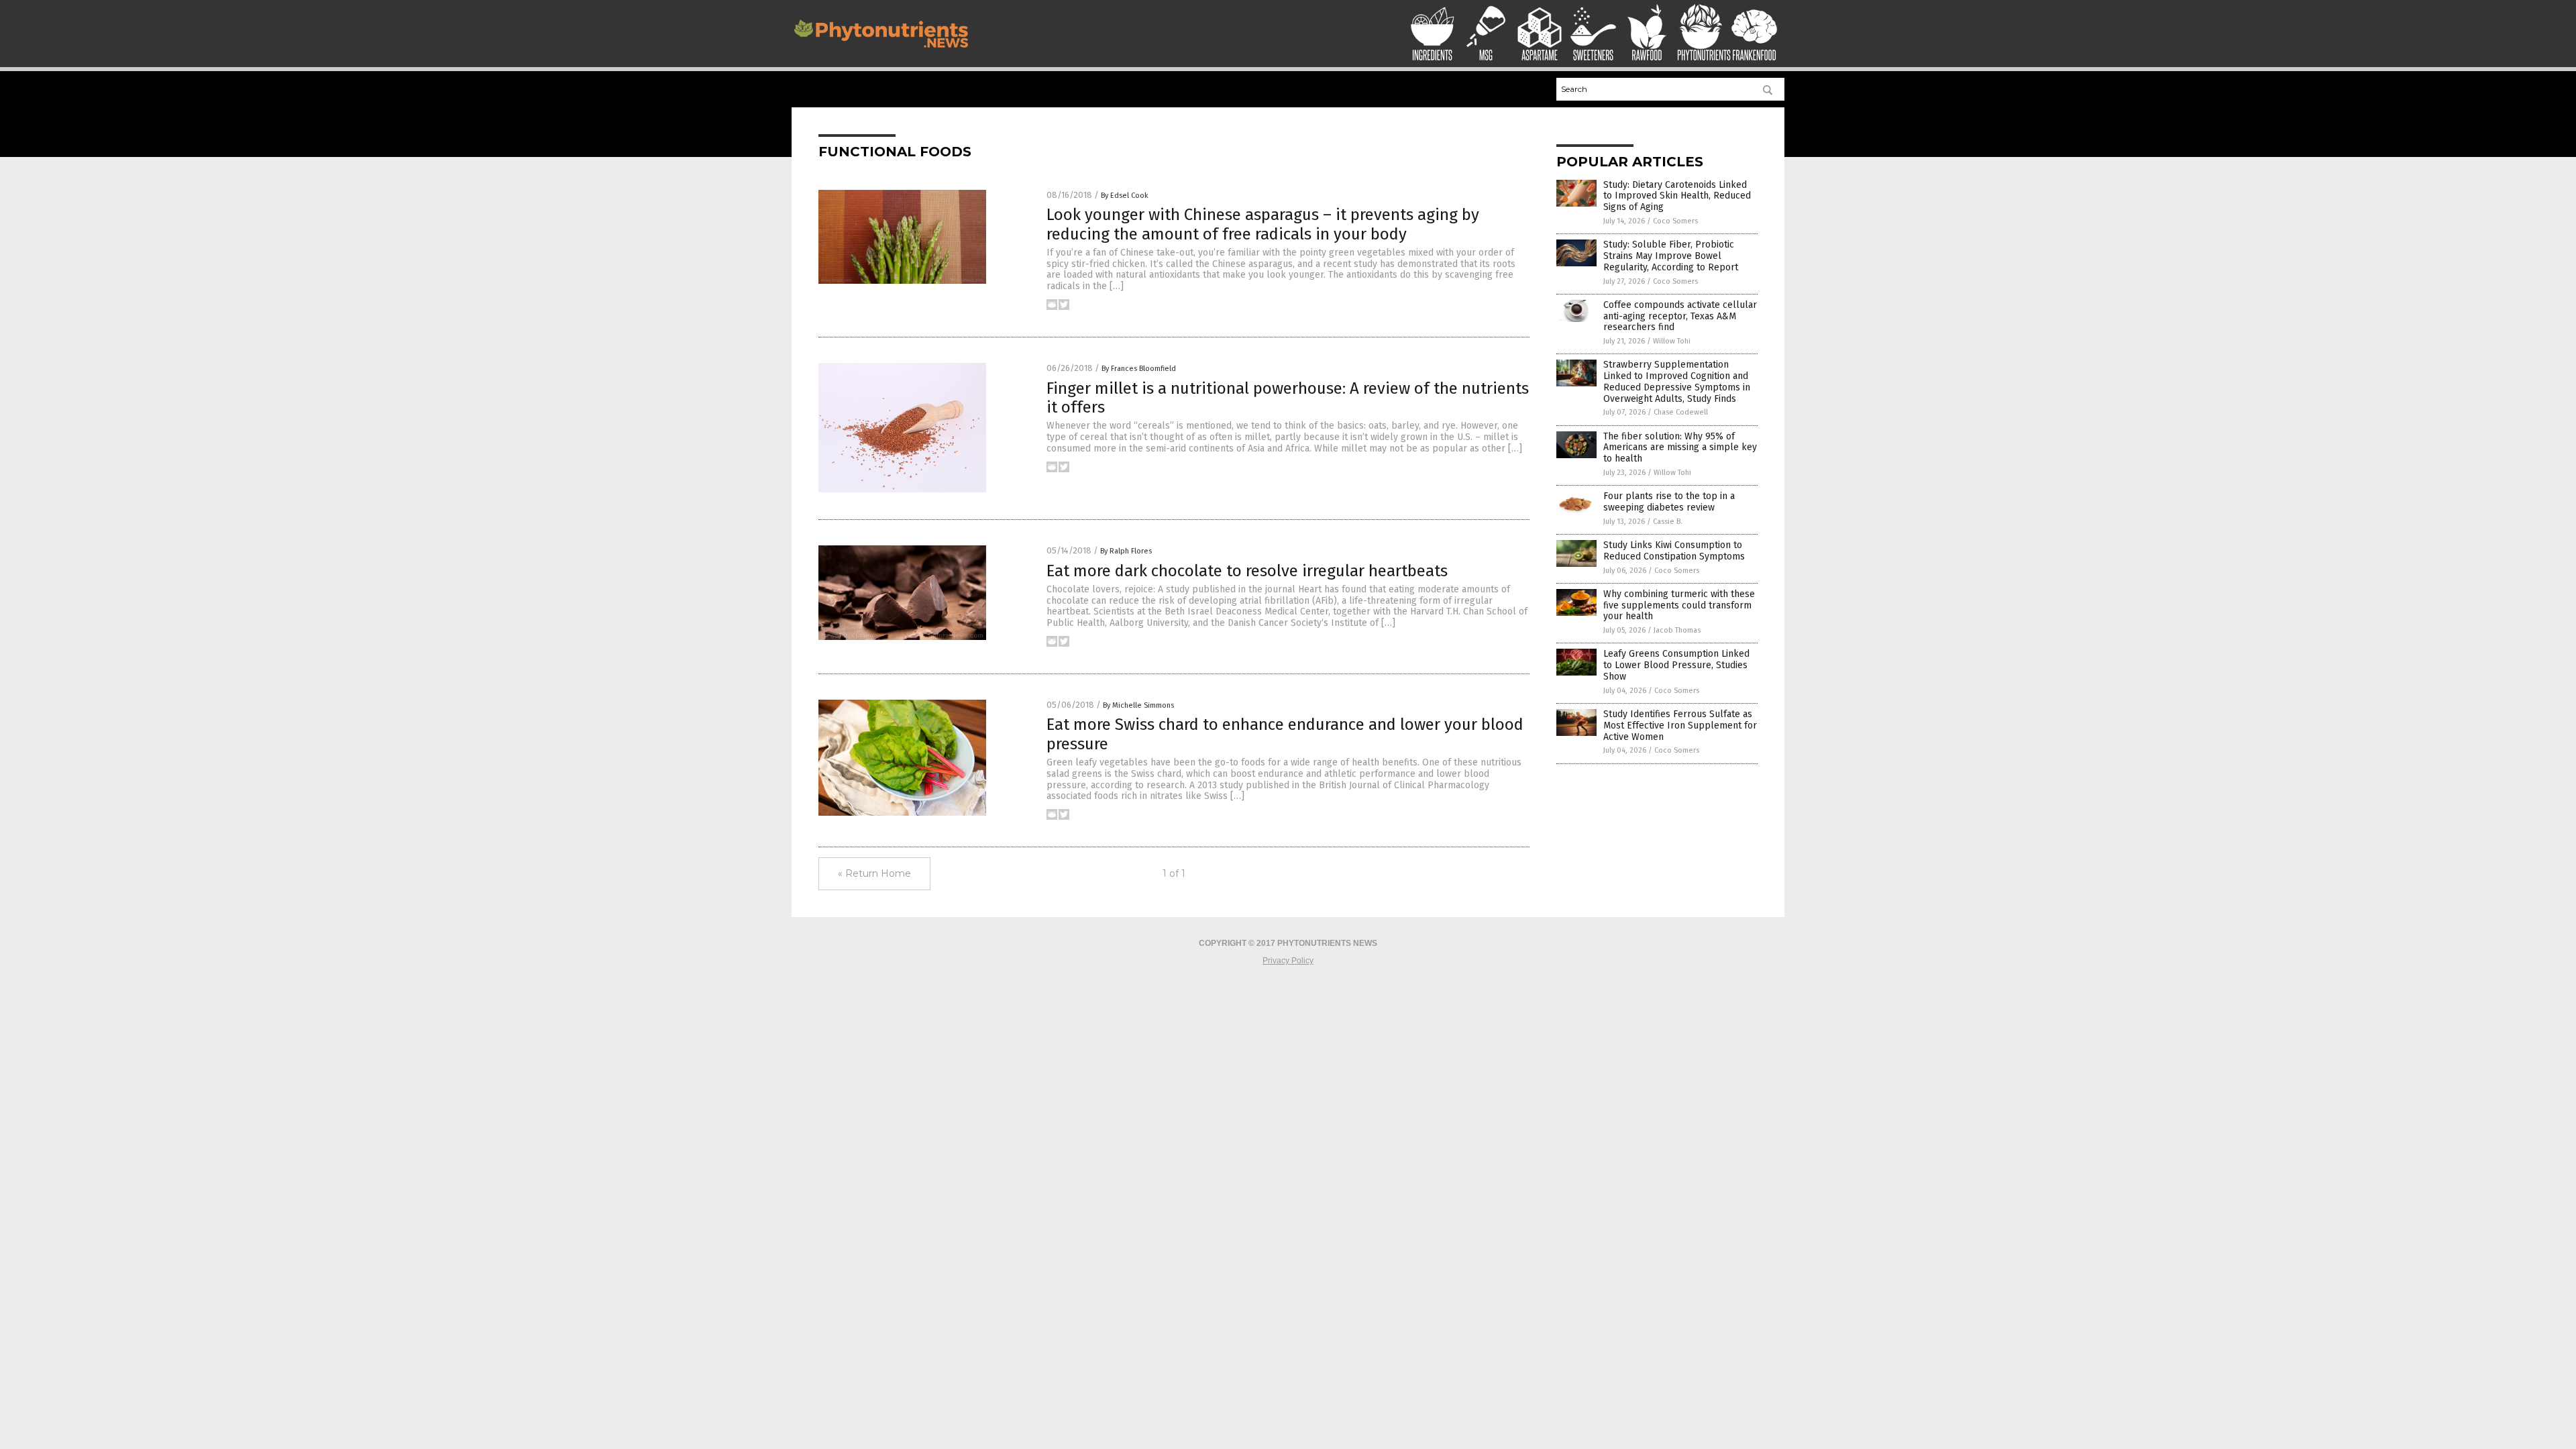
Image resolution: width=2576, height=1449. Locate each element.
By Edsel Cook (1125, 196)
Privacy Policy (1288, 961)
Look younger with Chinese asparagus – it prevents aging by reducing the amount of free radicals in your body (1263, 224)
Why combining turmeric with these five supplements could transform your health (1679, 605)
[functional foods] (881, 51)
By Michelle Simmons (1138, 705)
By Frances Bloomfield (1139, 369)
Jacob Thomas (1677, 630)
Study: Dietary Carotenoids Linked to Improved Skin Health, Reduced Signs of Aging (1677, 196)
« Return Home (874, 873)
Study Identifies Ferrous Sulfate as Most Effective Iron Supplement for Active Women (1680, 726)
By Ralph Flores (1126, 551)
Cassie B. (1668, 522)
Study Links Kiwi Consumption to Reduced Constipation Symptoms (1674, 551)
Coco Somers (1675, 221)
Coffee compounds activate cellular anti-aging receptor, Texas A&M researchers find (1680, 316)
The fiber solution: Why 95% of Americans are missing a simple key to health (1680, 448)
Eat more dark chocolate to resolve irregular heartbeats (1247, 571)
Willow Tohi (1672, 341)
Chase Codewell (1681, 412)
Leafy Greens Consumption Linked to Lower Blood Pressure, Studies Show (1676, 665)
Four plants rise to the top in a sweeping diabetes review (1669, 502)
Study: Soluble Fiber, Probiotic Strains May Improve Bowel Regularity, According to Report (1671, 256)
